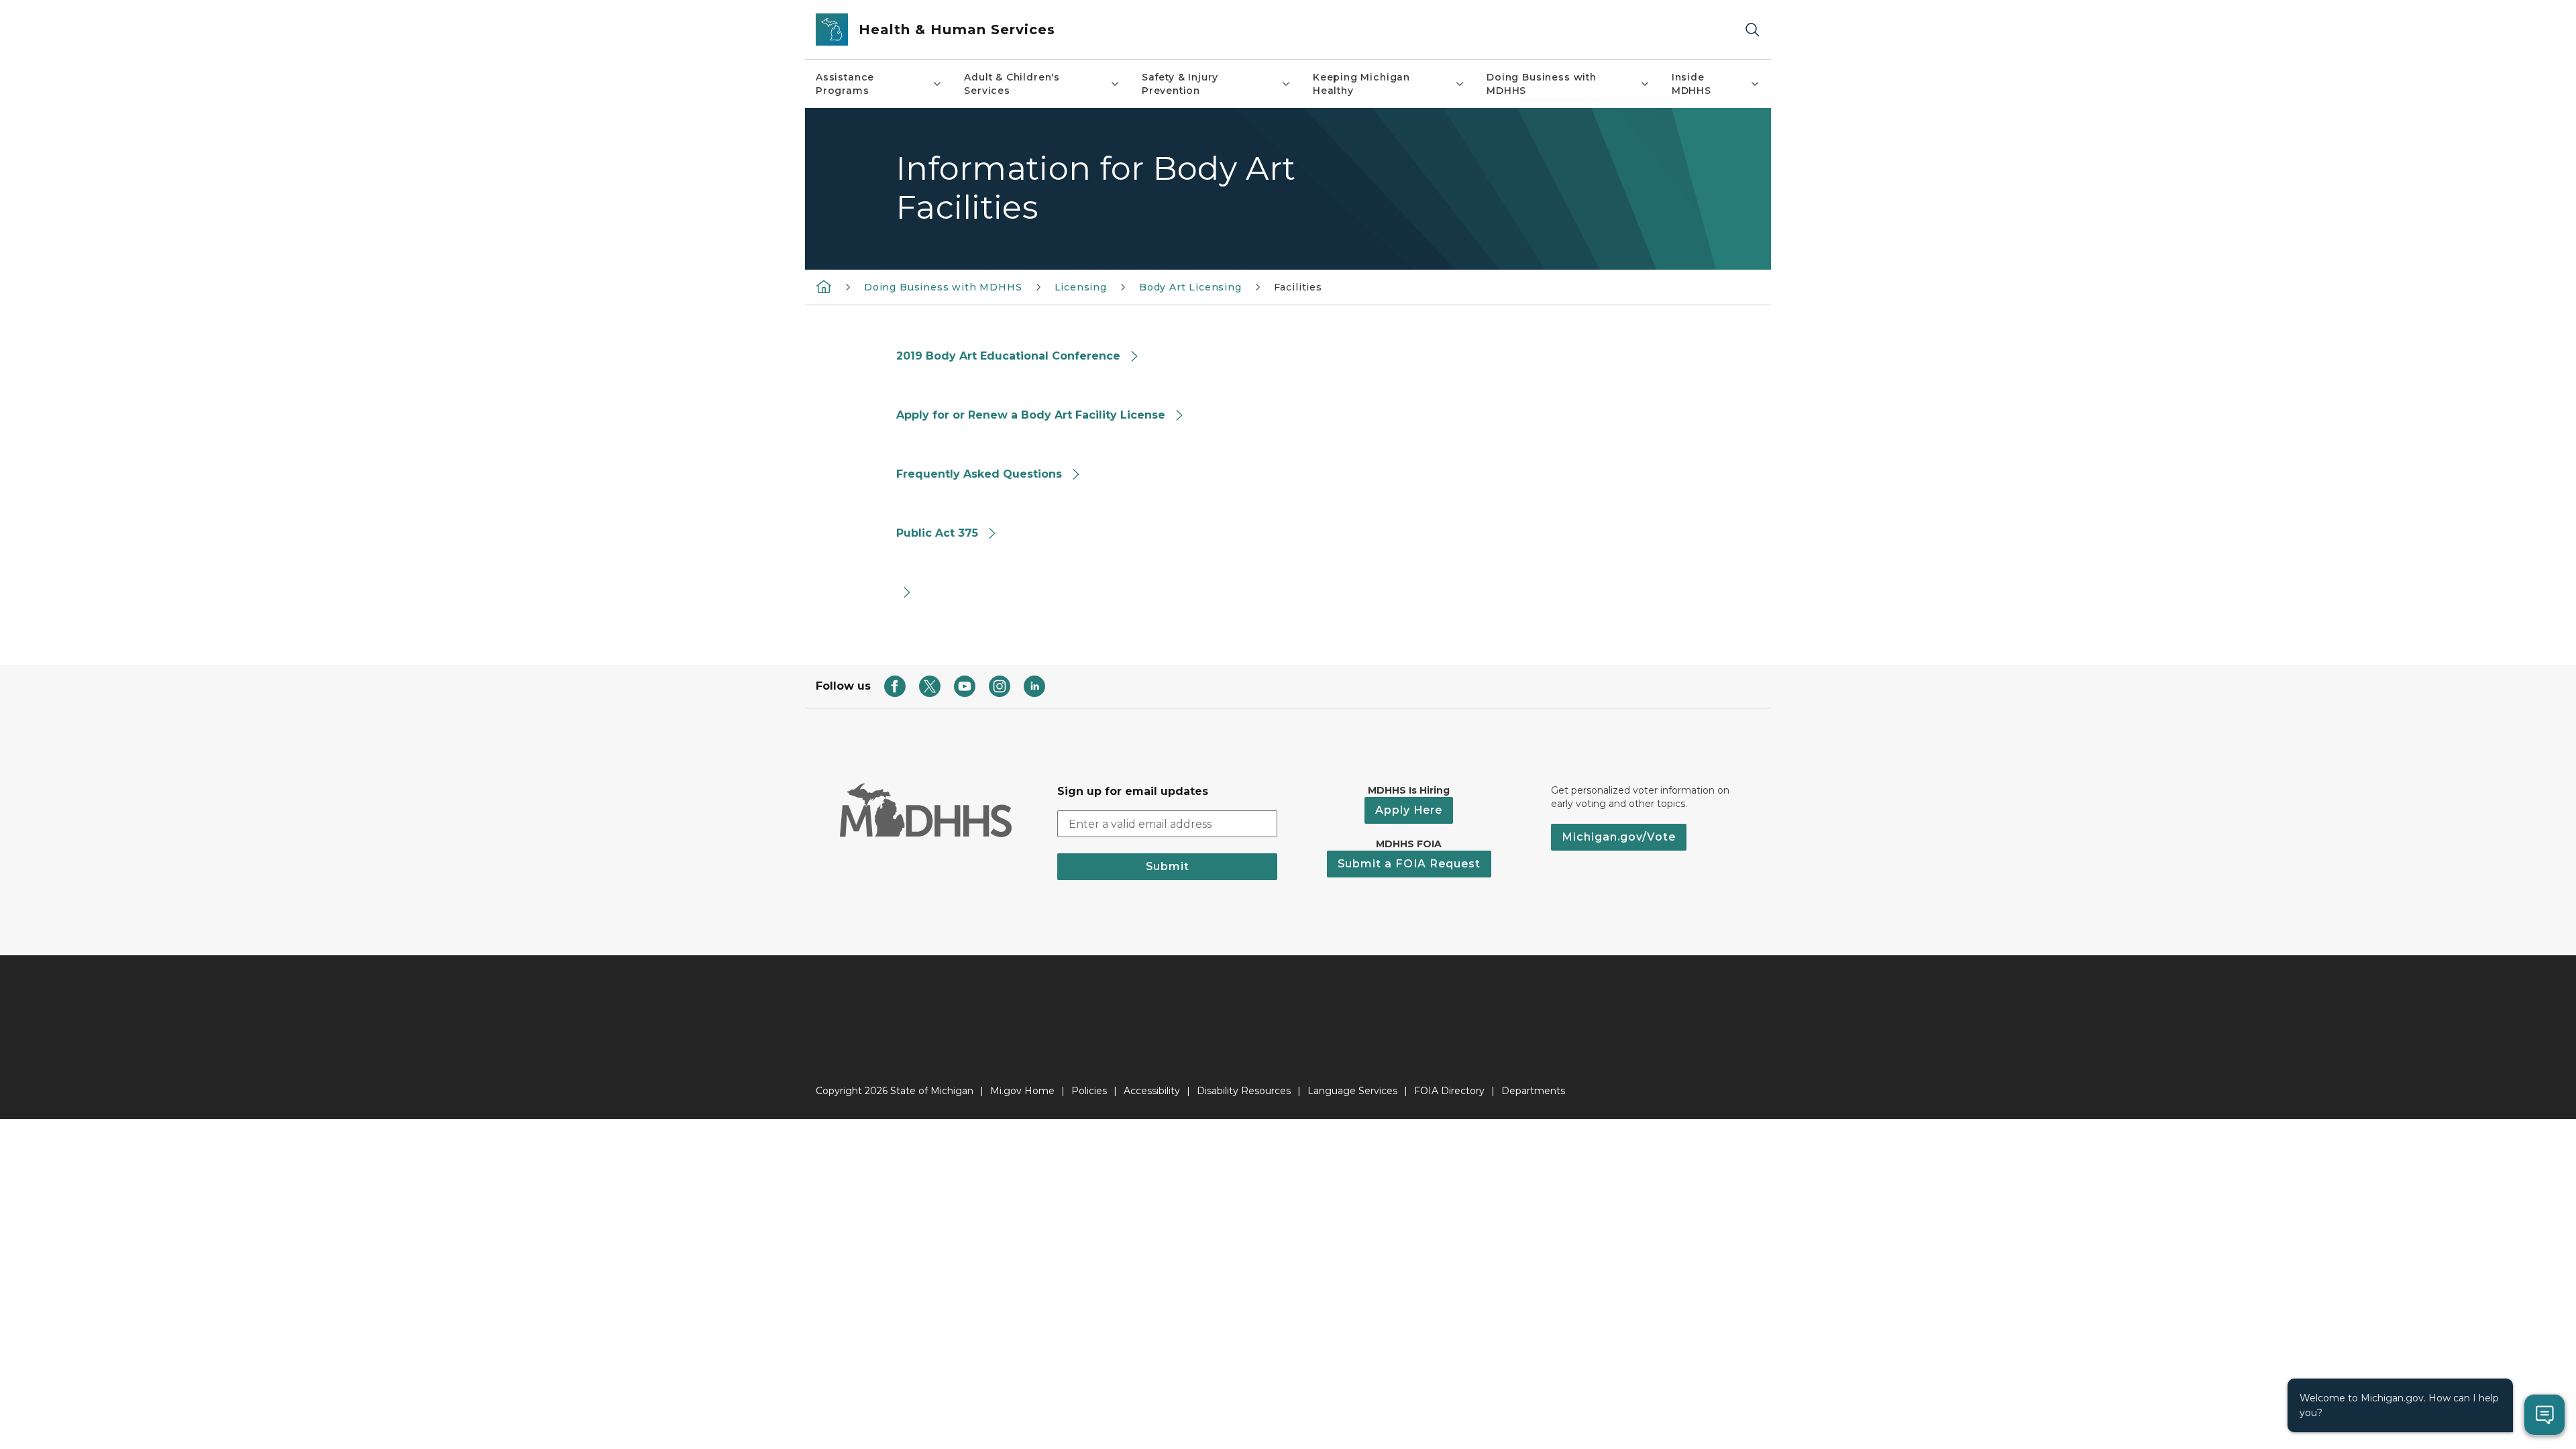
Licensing (1081, 287)
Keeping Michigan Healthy (1361, 84)
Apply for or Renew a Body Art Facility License (1031, 415)
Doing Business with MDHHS (1542, 84)
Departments (1533, 1091)
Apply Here (1409, 810)
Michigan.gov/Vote (1619, 837)
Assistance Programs (845, 84)
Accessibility (1152, 1091)
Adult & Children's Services (1012, 84)
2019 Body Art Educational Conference (1008, 356)
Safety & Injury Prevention (1180, 84)
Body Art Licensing (1190, 287)
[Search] (1752, 30)
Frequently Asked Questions (979, 474)
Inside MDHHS (1692, 84)
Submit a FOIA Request (1409, 864)
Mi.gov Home (1022, 1091)
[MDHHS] (824, 286)
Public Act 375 (937, 533)
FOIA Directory (1449, 1091)
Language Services (1352, 1091)
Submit (1168, 866)
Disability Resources (1244, 1091)
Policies (1089, 1091)
